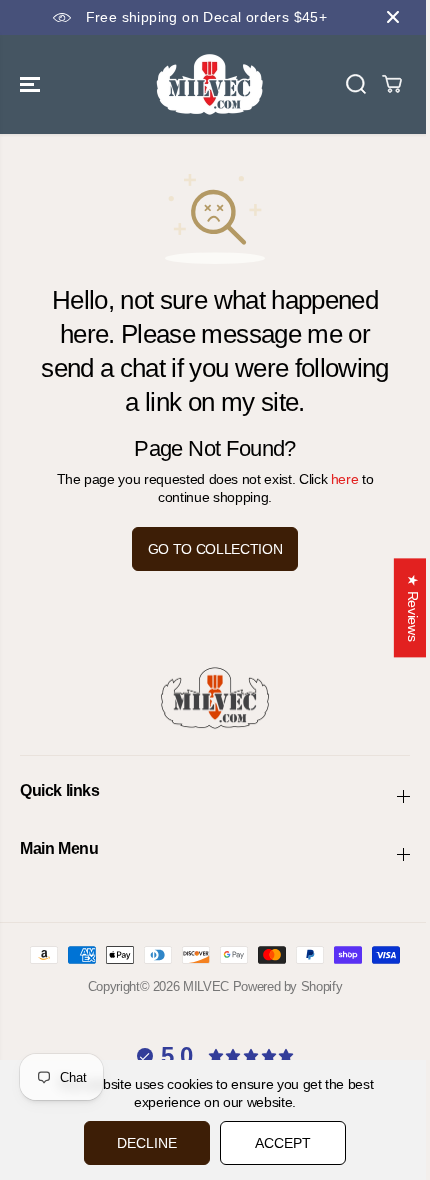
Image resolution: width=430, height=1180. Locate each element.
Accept (283, 1143)
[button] (32, 84)
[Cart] (392, 84)
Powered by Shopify (288, 986)
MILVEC (206, 986)
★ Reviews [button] (413, 607)
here (345, 479)
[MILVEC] (210, 84)
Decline (147, 1143)
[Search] (356, 84)
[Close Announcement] (393, 17)
